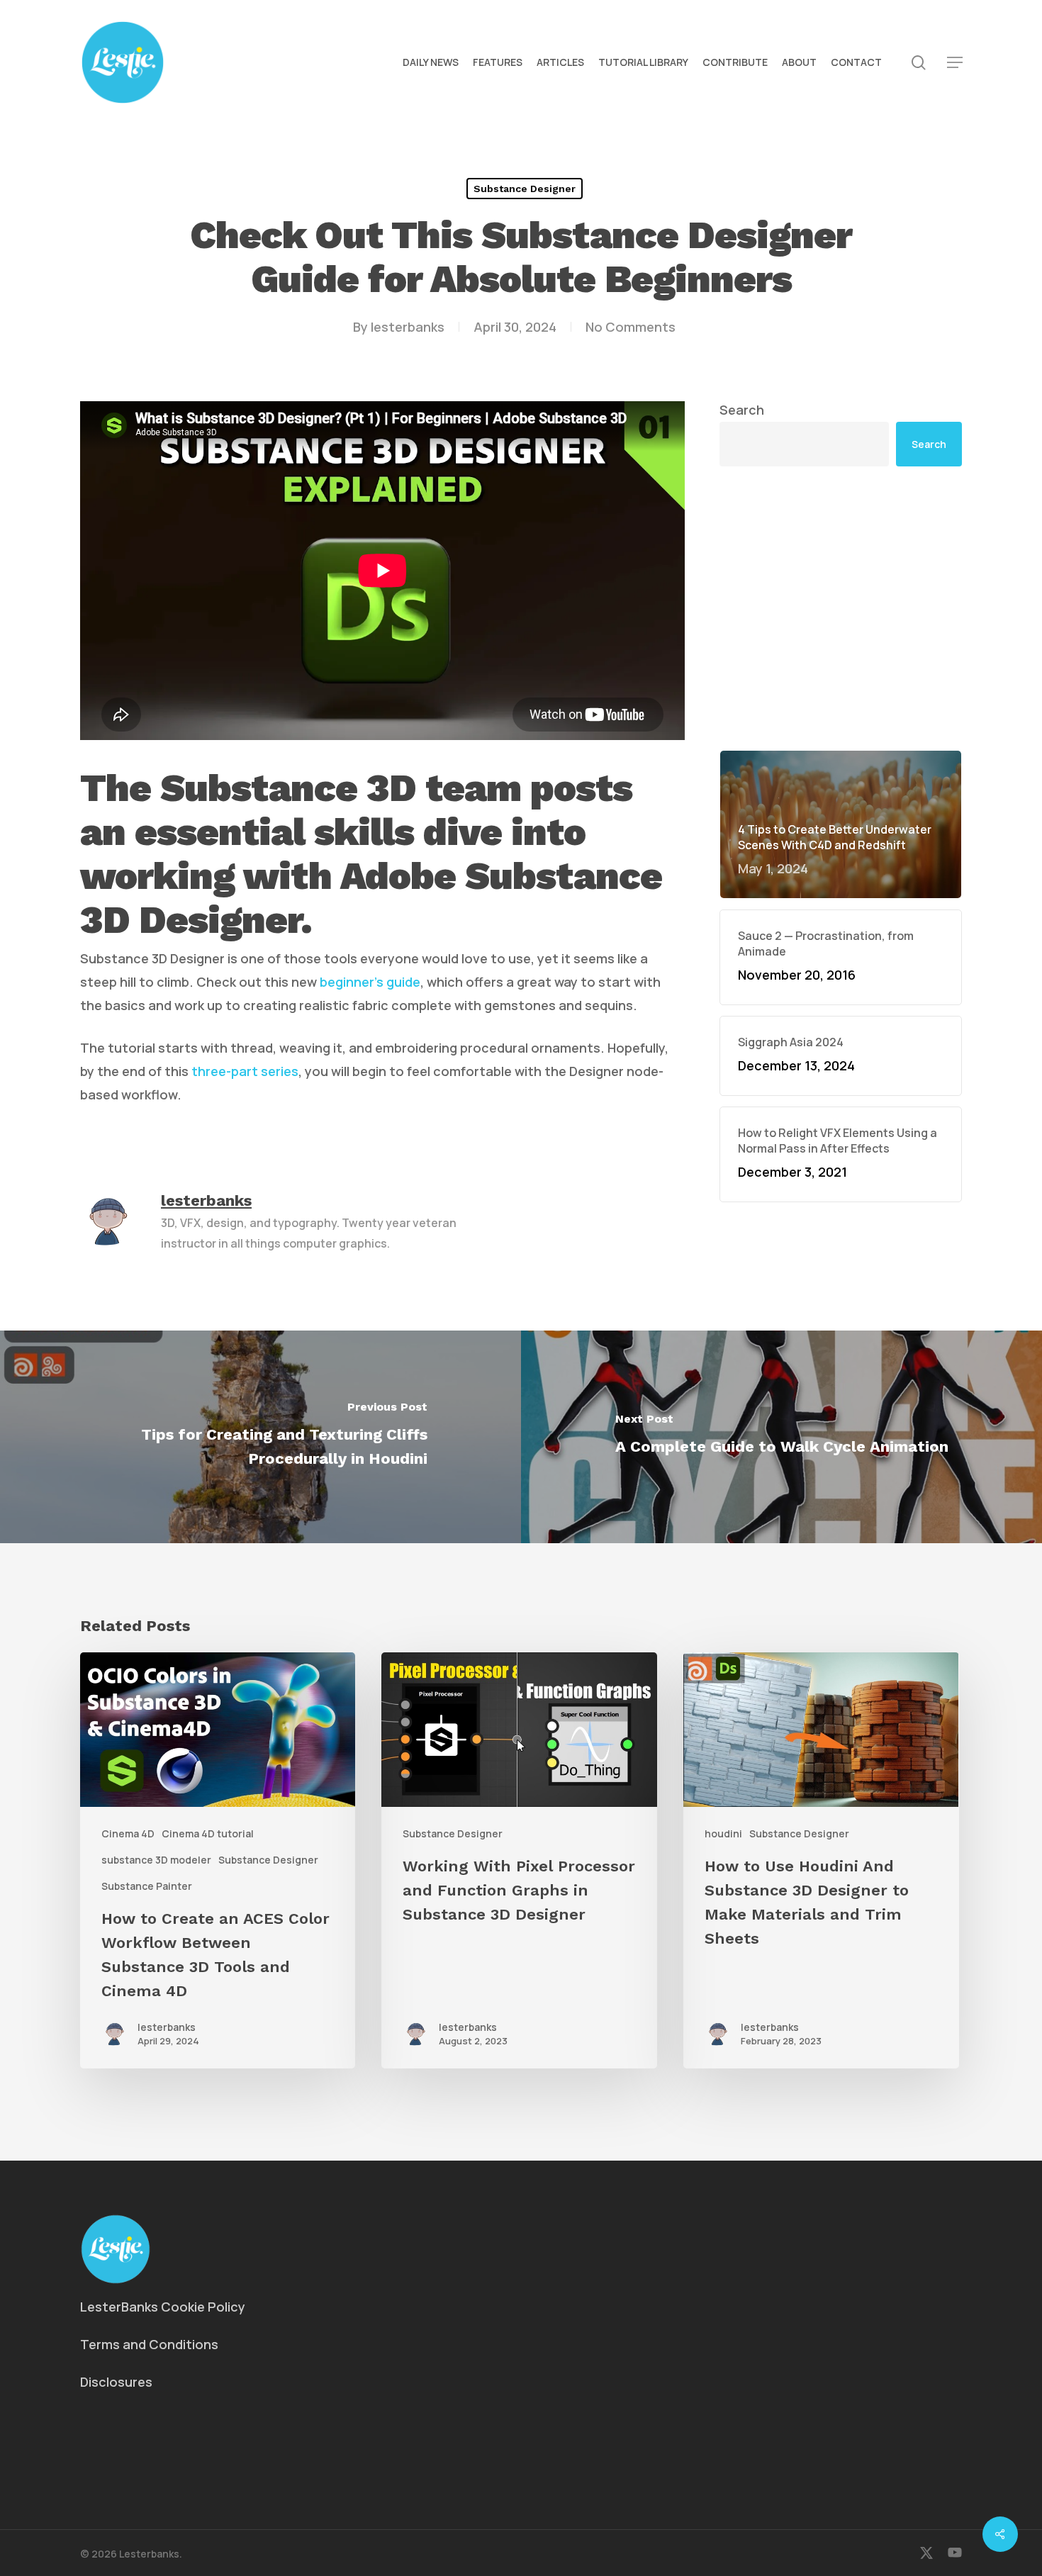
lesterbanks (408, 327)
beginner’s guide (370, 982)
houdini (723, 1833)
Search (742, 410)
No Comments (631, 327)
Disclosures (116, 2382)
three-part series (245, 1071)
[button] (955, 63)
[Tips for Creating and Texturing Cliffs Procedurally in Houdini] (260, 1437)
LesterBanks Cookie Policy (163, 2307)
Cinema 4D (128, 1833)
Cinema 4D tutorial (208, 1833)
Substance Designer (525, 189)
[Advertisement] (841, 608)
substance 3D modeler (156, 1860)
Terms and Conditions (149, 2344)
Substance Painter (147, 1886)
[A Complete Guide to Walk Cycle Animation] (781, 1437)
